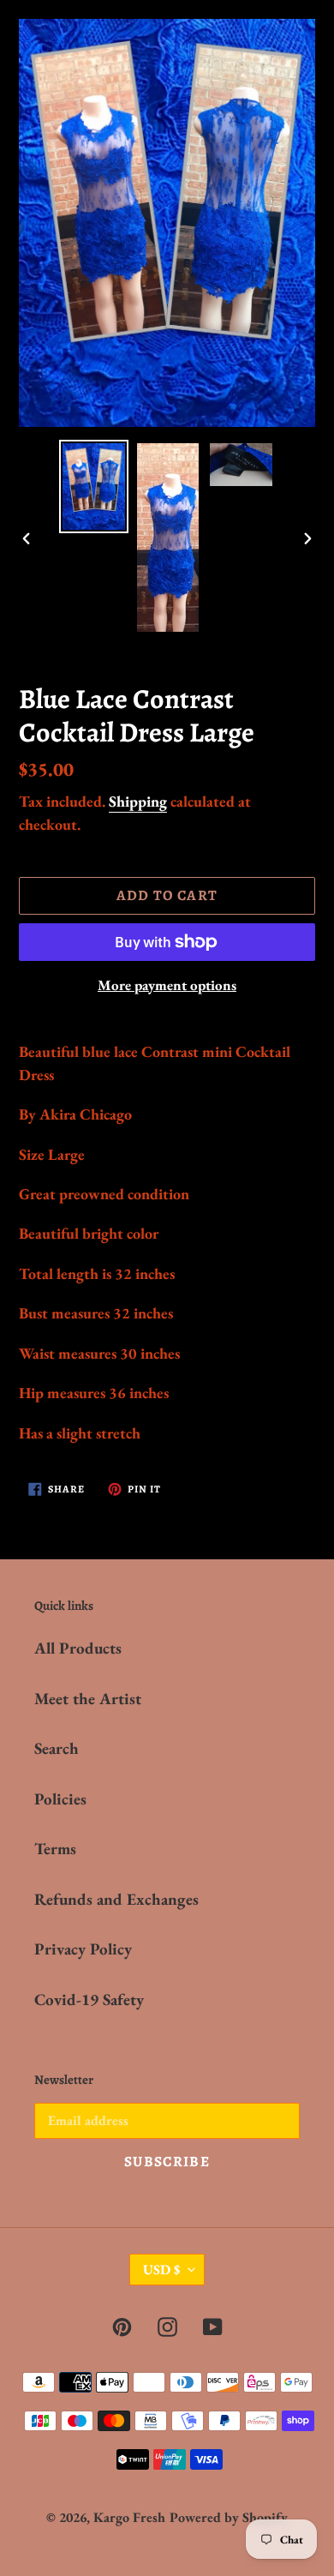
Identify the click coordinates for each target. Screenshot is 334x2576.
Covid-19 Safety (89, 2000)
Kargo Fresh (129, 2517)
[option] (94, 486)
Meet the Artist (88, 1699)
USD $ (161, 2270)
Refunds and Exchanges (116, 1899)
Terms (55, 1849)
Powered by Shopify (229, 2517)
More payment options (167, 985)
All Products (78, 1648)
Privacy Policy (83, 1949)
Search (57, 1748)
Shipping (138, 801)
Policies (60, 1799)
